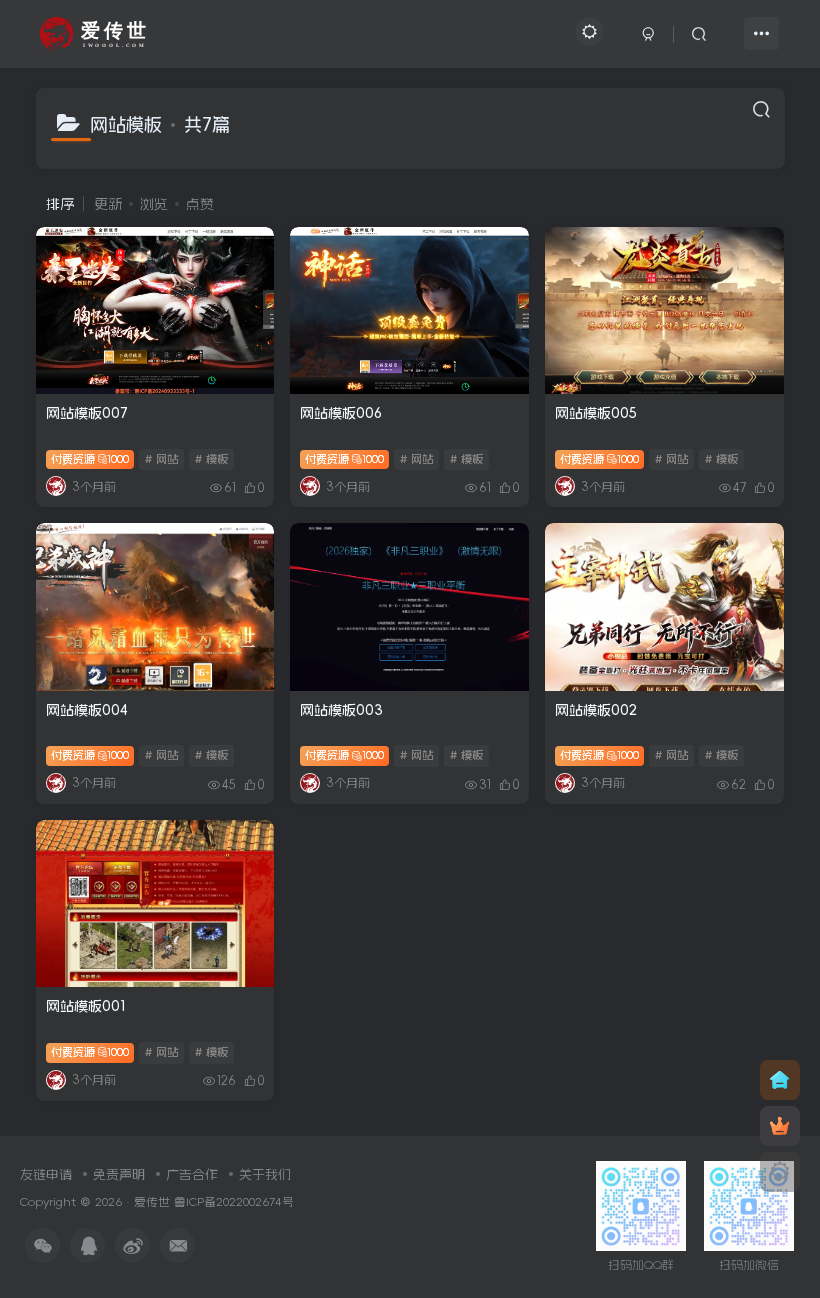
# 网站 (161, 459)
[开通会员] (780, 1126)
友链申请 (46, 1174)
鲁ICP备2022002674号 (234, 1202)
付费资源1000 (90, 459)
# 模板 (211, 459)
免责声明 (119, 1174)
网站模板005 (596, 413)
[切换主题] (780, 1172)
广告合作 (192, 1174)
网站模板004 (87, 710)
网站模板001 (86, 1006)
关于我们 (265, 1174)
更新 (108, 204)
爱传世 (152, 1202)
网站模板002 (596, 710)
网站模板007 (86, 413)
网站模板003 (341, 710)
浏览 (154, 204)
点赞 (200, 204)
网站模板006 (341, 413)
